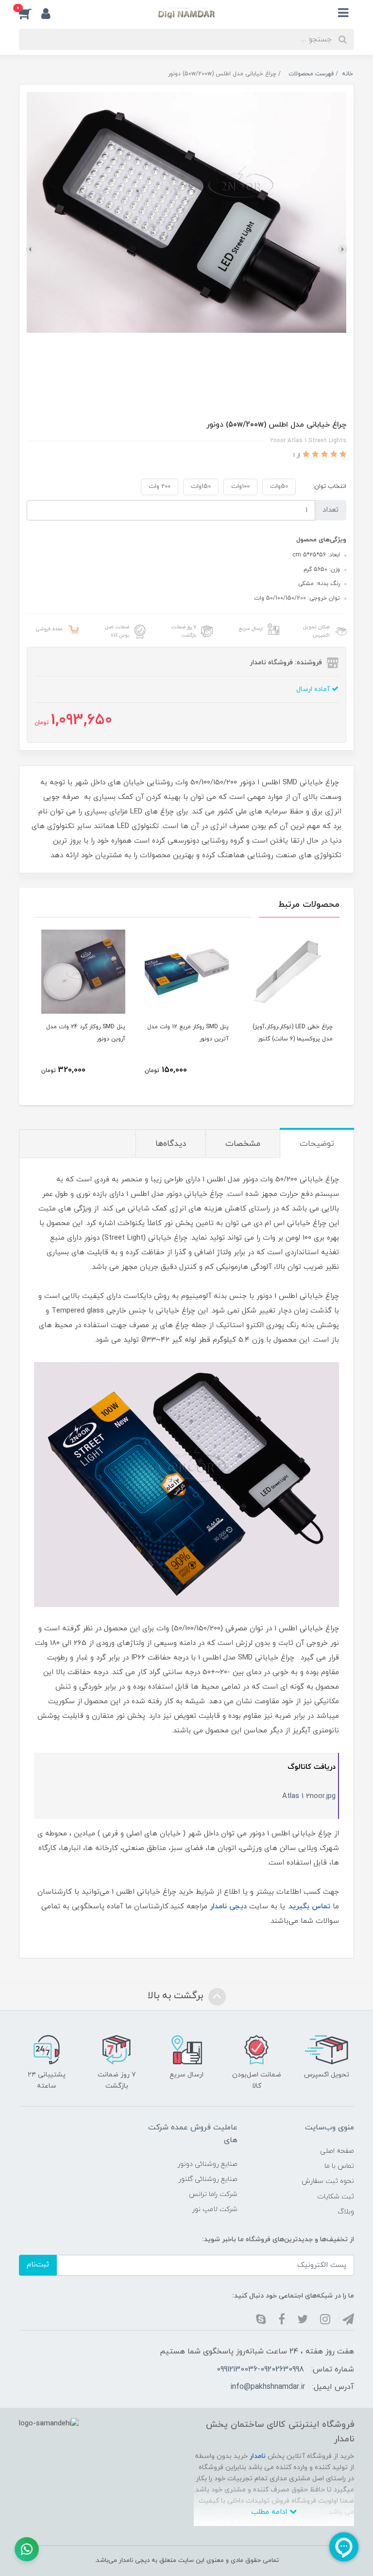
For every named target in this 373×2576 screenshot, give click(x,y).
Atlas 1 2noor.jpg (309, 1796)
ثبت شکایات (336, 2197)
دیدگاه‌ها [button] (171, 1144)
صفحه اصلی (337, 2151)
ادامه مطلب (270, 2512)
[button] (30, 13)
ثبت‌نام (38, 2265)
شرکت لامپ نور (215, 2209)
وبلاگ (346, 2212)
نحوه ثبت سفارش (328, 2181)
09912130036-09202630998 (260, 2369)
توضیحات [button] (317, 1144)
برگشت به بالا (177, 1996)
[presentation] (342, 249)
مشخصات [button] (243, 1144)
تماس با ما (339, 2166)
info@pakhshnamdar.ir (268, 2387)
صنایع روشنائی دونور (207, 2164)
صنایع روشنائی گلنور (208, 2179)
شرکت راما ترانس (213, 2194)
